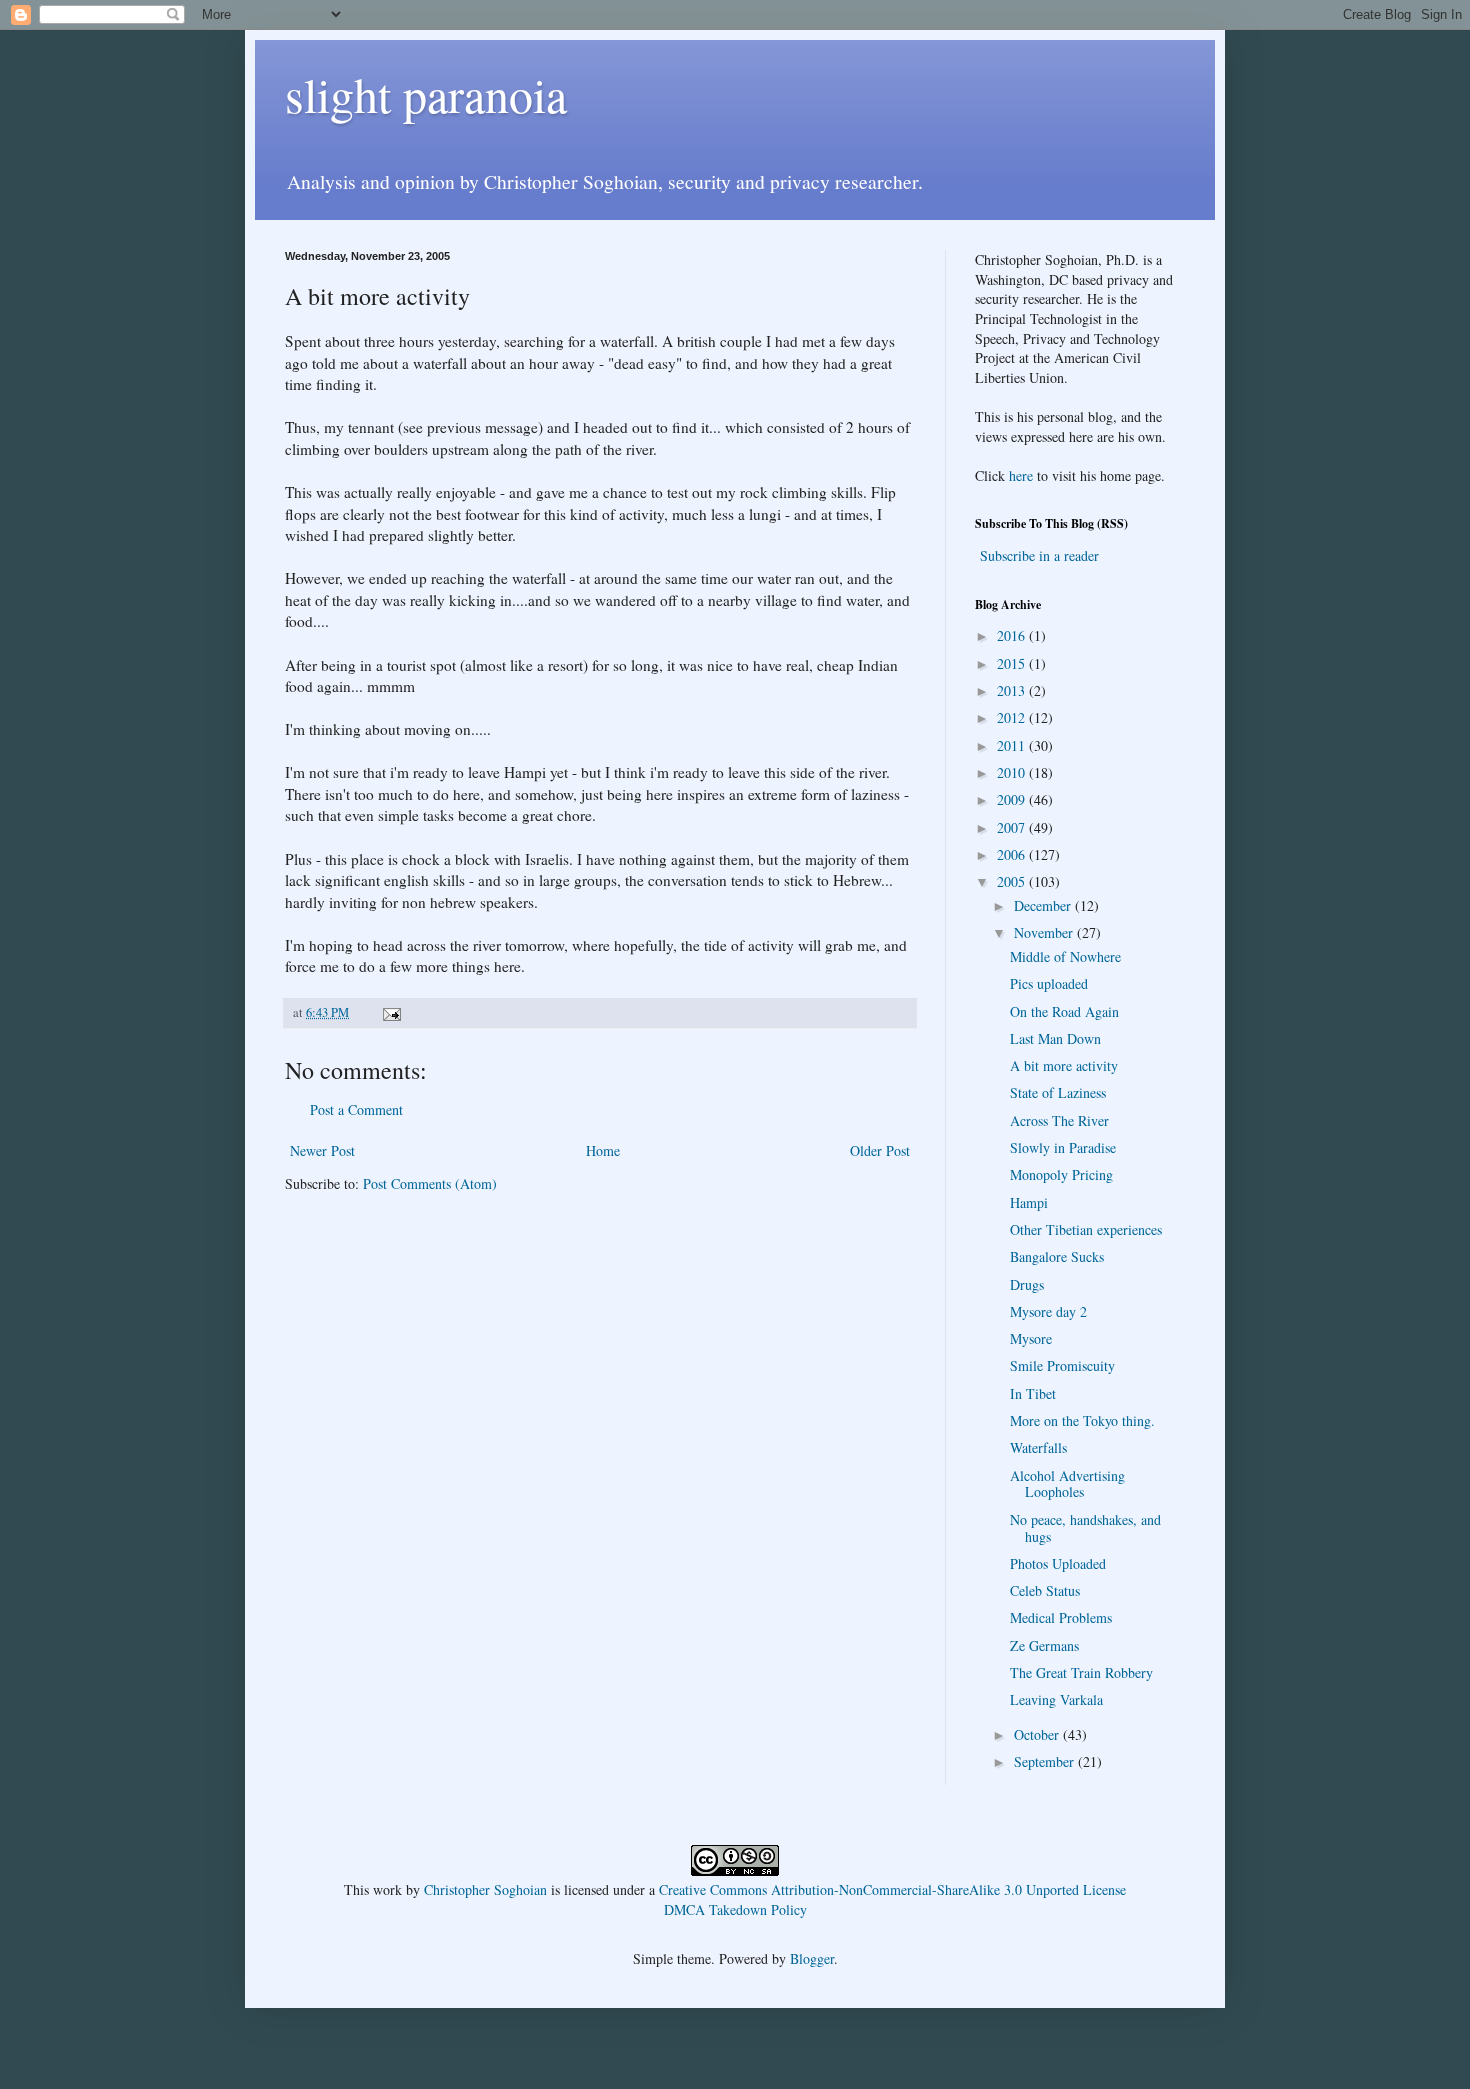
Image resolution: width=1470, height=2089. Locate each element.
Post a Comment (356, 1109)
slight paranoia (426, 94)
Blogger (812, 1958)
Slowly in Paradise (1063, 1147)
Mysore (1031, 1338)
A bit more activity (1064, 1065)
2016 (1013, 635)
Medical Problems (1061, 1617)
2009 (1013, 799)
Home (603, 1150)
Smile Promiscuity (1062, 1365)
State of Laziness (1058, 1092)
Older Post (880, 1150)
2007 (1013, 827)
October (1038, 1734)
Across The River (1059, 1120)
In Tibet (1033, 1393)
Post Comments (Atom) (430, 1183)
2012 (1013, 717)
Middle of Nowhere (1065, 956)
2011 (1013, 745)
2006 (1013, 854)
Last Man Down (1055, 1038)
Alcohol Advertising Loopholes (1067, 1484)
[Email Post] (390, 1012)
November (1045, 932)
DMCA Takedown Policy (735, 1909)
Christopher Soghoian (485, 1889)
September (1046, 1761)
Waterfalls (1038, 1447)
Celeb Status (1045, 1590)
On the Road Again (1064, 1011)
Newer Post (322, 1150)
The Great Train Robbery (1081, 1672)
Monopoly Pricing (1061, 1174)
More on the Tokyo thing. (1082, 1420)
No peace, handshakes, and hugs (1085, 1528)
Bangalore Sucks (1057, 1256)
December (1044, 905)
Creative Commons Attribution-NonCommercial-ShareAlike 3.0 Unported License (892, 1889)
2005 (1013, 881)
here (1021, 475)
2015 (1013, 663)
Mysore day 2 (1048, 1311)
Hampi (1029, 1202)
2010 (1013, 772)
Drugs (1027, 1284)
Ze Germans (1044, 1645)
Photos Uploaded (1058, 1563)
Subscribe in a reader (1039, 555)
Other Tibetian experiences (1086, 1229)
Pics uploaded (1049, 983)
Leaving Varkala (1056, 1699)
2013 (1013, 690)
